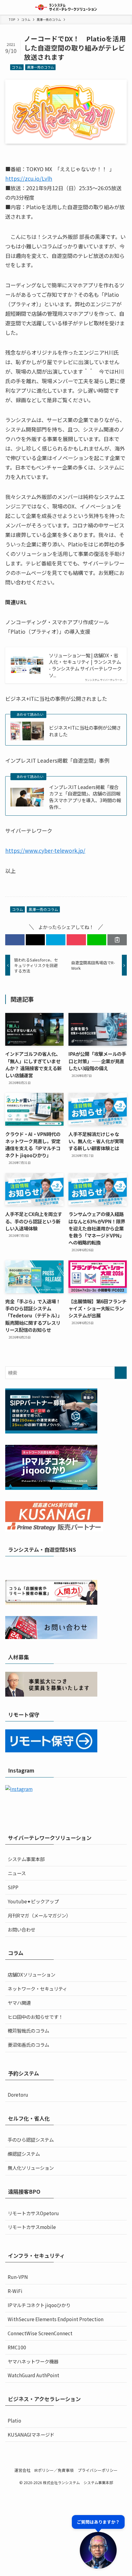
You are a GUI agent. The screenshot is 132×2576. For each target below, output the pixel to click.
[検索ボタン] (125, 7)
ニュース (17, 1873)
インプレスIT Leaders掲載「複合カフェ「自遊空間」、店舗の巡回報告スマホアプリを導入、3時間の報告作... (85, 797)
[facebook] (46, 1567)
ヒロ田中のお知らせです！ (35, 2017)
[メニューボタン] (7, 7)
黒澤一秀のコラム (41, 67)
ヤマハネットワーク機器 (33, 2361)
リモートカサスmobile (32, 2227)
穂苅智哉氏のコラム (28, 2030)
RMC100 (17, 2347)
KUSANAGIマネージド (31, 2434)
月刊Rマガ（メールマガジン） (39, 1915)
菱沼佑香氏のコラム (28, 2045)
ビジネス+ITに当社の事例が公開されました (85, 731)
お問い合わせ (21, 1929)
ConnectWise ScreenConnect (40, 2333)
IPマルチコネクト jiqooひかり (39, 2305)
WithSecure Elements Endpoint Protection (56, 2319)
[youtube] (70, 1567)
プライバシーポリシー (98, 2470)
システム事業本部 (26, 1859)
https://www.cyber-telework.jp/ (45, 850)
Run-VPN (18, 2277)
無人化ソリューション (31, 2168)
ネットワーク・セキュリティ (37, 1989)
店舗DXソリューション (31, 1974)
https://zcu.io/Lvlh (29, 178)
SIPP (13, 1887)
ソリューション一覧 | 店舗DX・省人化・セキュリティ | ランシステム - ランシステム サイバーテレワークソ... (85, 665)
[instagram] (62, 1567)
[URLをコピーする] (117, 940)
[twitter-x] (54, 1567)
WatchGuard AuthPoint (33, 2375)
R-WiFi (15, 2291)
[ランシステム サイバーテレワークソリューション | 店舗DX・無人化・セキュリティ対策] (66, 7)
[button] (15, 940)
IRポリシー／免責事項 (54, 2470)
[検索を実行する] (121, 1373)
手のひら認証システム (31, 2140)
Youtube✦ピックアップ (33, 1901)
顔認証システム (24, 2154)
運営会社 (22, 2470)
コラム (17, 67)
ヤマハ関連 (19, 2003)
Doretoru (18, 2094)
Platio (14, 2420)
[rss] (78, 1567)
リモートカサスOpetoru (33, 2213)
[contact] (86, 1567)
